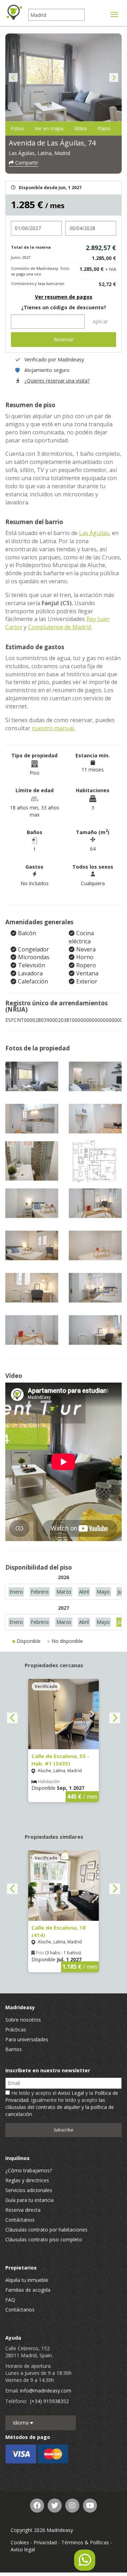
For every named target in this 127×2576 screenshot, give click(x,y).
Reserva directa (23, 2210)
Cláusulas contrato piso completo (44, 2239)
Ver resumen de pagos (64, 297)
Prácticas (16, 2029)
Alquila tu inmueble (27, 2280)
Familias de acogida (28, 2290)
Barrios (14, 2049)
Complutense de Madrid (59, 627)
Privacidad (45, 2542)
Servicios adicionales (29, 2190)
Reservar (64, 339)
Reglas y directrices (27, 2180)
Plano (104, 128)
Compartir (26, 163)
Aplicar (100, 321)
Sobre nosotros (23, 2020)
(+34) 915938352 (49, 2401)
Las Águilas (94, 533)
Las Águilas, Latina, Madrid (40, 153)
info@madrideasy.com (46, 2391)
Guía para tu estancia (29, 2200)
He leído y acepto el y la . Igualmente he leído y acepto (62, 2103)
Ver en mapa (49, 128)
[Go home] (14, 12)
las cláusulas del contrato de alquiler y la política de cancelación (60, 2107)
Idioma (21, 2423)
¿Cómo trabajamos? (29, 2170)
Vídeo (80, 128)
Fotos (17, 128)
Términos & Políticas (85, 2542)
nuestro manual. (53, 728)
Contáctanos (20, 2220)
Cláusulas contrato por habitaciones (46, 2230)
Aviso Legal (71, 2093)
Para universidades (27, 2039)
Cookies (20, 2542)
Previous (13, 78)
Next (114, 78)
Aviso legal (23, 2549)
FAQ (10, 2300)
